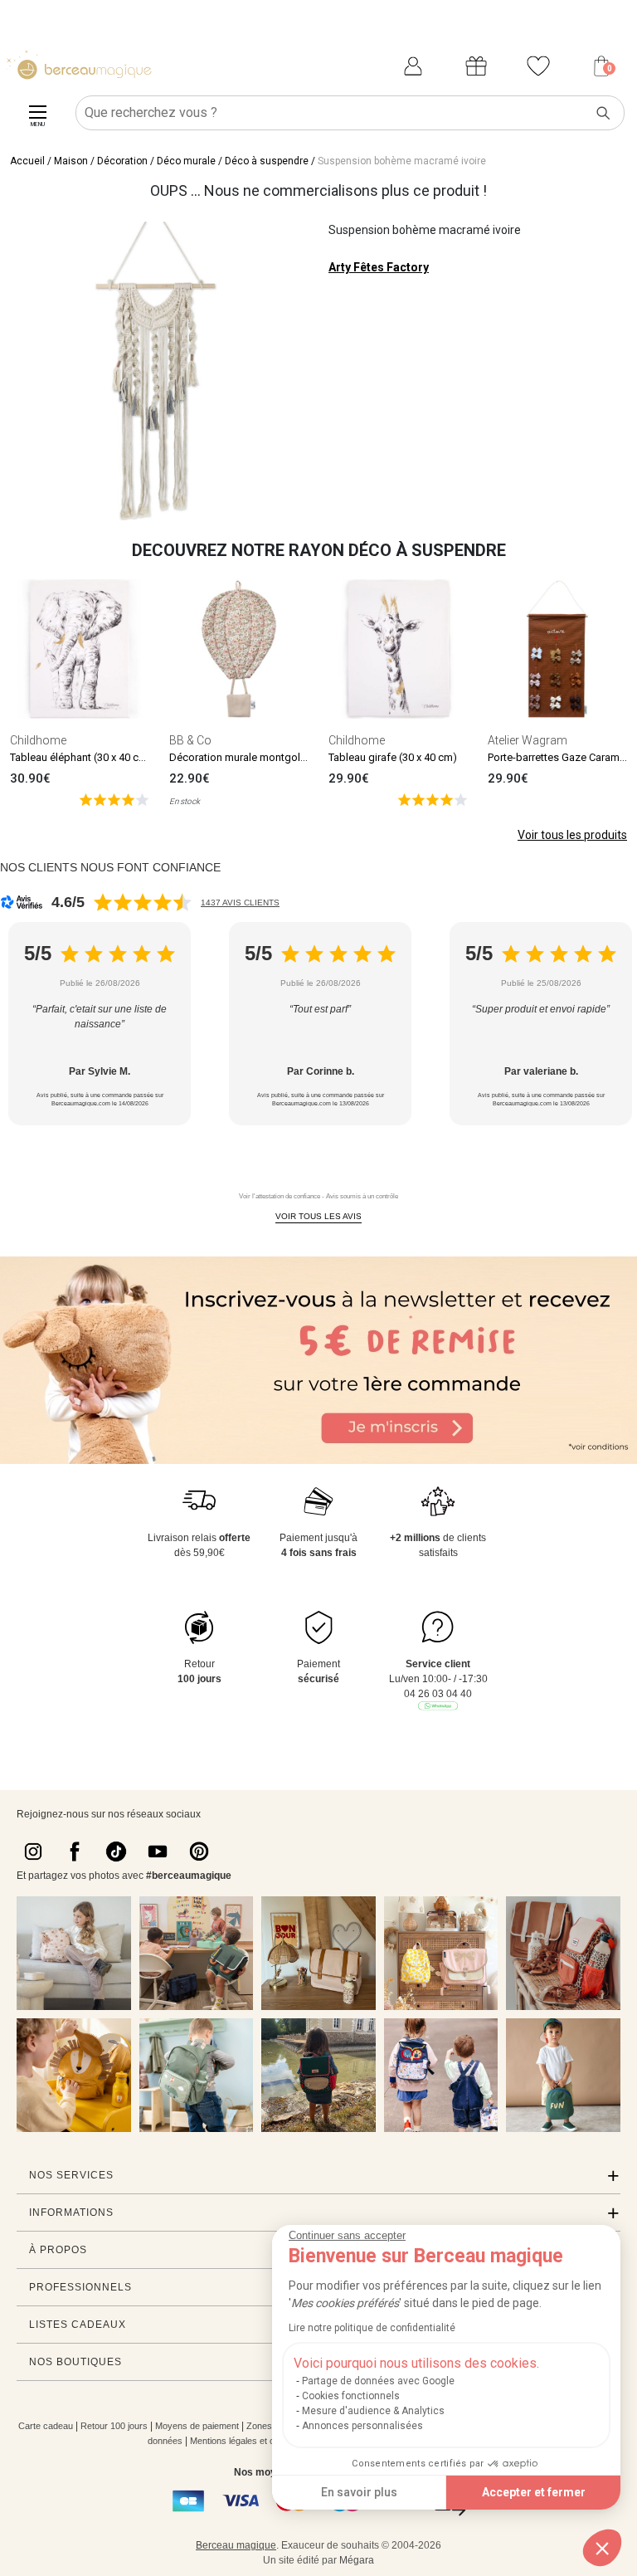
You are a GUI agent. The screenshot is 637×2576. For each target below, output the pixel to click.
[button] (602, 2548)
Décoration (122, 161)
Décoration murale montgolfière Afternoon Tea (280, 757)
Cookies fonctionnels (351, 2396)
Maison (71, 161)
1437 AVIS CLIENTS (240, 903)
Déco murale (186, 161)
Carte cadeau (46, 2426)
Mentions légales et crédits (243, 2441)
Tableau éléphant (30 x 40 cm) (81, 757)
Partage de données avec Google (378, 2381)
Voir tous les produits (572, 835)
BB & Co (190, 740)
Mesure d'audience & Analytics (373, 2411)
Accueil (27, 161)
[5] (114, 799)
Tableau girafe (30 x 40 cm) (393, 757)
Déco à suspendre (267, 161)
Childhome (38, 740)
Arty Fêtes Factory (379, 267)
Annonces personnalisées (362, 2426)
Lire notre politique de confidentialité (372, 2328)
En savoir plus (359, 2492)
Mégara (357, 2560)
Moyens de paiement (197, 2426)
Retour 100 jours (114, 2426)
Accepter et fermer (534, 2492)
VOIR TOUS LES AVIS (318, 1216)
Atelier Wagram (528, 740)
